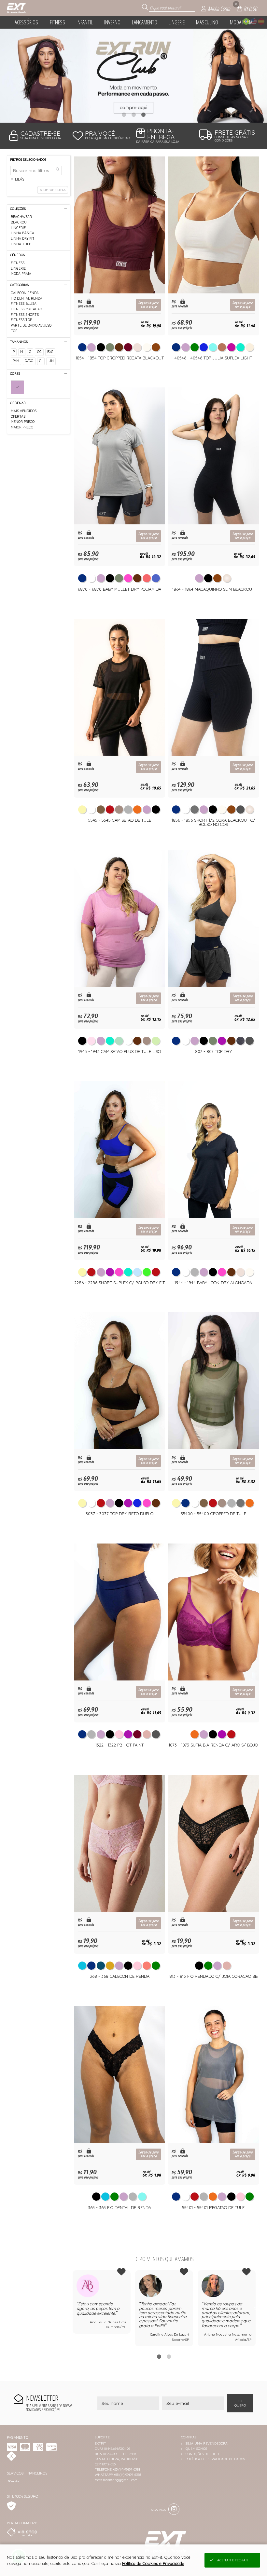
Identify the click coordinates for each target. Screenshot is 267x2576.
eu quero (240, 2403)
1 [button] (124, 115)
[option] (133, 76)
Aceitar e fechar (232, 2560)
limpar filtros (54, 190)
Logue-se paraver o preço (148, 305)
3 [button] (143, 115)
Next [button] (256, 2308)
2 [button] (133, 115)
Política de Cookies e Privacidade (153, 2563)
